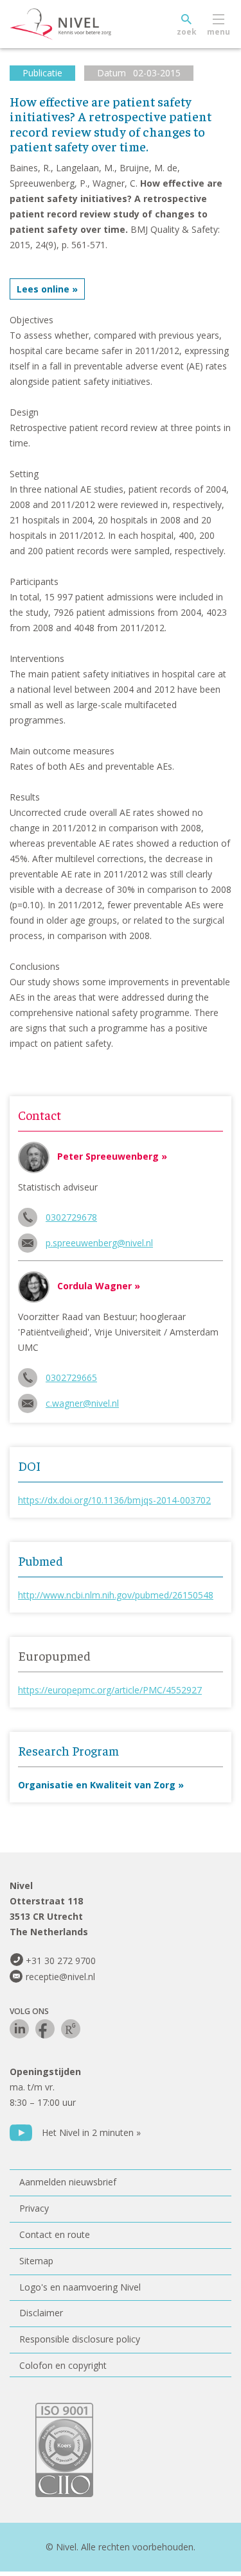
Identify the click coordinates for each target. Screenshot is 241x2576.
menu (219, 32)
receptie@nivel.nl (60, 1977)
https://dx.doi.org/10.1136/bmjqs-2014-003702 (114, 1500)
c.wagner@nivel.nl (82, 1403)
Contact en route (55, 2234)
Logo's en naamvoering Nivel (80, 2287)
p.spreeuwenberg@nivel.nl (99, 1243)
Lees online (43, 289)
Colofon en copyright (63, 2365)
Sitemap (36, 2261)
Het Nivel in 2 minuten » (91, 2132)
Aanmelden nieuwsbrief (68, 2182)
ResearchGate (71, 2029)
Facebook (45, 2029)
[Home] (90, 24)
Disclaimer (41, 2313)
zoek (187, 32)
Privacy (34, 2208)
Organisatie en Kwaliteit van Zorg (97, 1785)
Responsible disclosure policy (80, 2339)
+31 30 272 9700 (61, 1961)
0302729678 (71, 1217)
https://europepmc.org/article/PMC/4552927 (110, 1690)
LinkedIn (19, 2029)
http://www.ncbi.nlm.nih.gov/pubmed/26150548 (116, 1595)
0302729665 (71, 1377)
